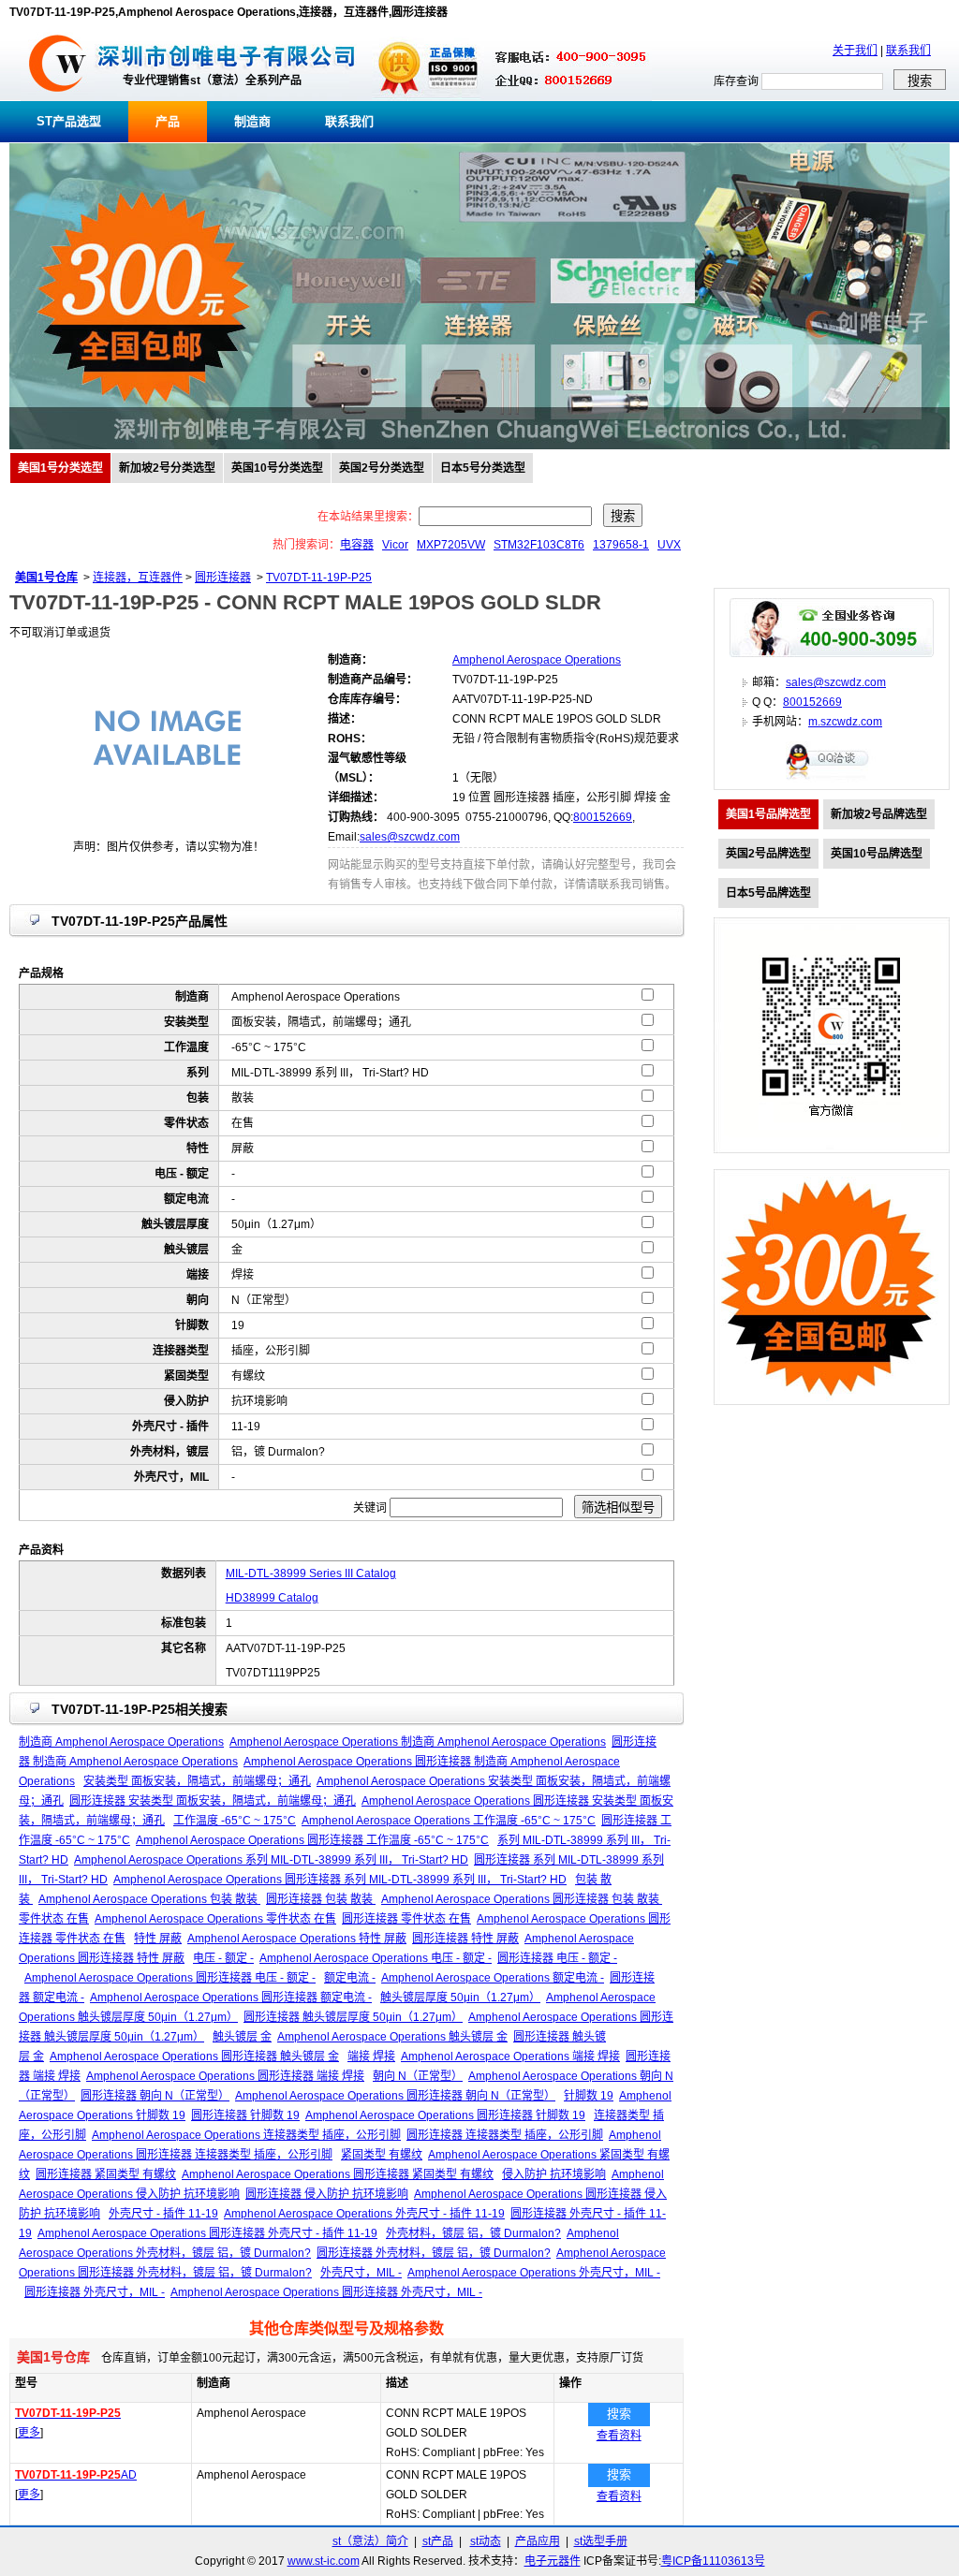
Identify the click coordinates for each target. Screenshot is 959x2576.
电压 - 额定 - (223, 1958)
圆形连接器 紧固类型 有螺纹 (106, 2174)
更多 (29, 2433)
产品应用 (538, 2541)
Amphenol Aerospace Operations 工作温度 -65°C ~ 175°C (449, 1821)
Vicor (395, 545)
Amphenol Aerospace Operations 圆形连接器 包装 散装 (522, 1899)
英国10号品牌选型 (877, 854)
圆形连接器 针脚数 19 (245, 2115)
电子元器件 (553, 2561)
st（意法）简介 (370, 2541)
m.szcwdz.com (845, 722)
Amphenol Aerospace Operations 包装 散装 (149, 1899)
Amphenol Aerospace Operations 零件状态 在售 (215, 1919)
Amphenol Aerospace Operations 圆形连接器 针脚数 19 (445, 2115)
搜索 (619, 2414)
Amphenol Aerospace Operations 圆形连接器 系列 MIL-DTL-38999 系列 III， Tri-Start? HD (340, 1880)
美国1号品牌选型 (768, 814)
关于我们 (855, 51)
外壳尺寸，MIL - (361, 2273)
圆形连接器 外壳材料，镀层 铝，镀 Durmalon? (434, 2253)
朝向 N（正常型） (418, 2076)
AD (76, 2475)
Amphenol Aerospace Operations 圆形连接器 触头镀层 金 (194, 2056)
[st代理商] (58, 97)
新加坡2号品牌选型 (879, 814)
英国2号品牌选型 (768, 854)
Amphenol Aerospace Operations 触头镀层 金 (392, 2037)
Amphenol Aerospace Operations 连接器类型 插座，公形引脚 (246, 2135)
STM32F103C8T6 (539, 545)
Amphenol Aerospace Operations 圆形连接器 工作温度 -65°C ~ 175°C (312, 1840)
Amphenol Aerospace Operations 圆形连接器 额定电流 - (231, 1998)
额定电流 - (350, 1978)
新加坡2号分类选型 (167, 468)
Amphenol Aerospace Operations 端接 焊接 (510, 2056)
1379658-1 (621, 545)
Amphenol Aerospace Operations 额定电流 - (493, 1978)
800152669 (603, 817)
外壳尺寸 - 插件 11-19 (163, 2214)
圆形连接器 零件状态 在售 (406, 1919)
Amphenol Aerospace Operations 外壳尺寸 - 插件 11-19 (364, 2214)
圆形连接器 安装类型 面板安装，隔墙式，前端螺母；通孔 (213, 1801)
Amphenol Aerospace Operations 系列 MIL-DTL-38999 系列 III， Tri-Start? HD (271, 1860)
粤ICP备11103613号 (713, 2561)
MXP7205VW (451, 545)
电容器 (357, 545)
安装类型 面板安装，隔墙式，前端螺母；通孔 (197, 1781)
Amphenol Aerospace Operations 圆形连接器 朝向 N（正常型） (395, 2096)
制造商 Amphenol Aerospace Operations (121, 1742)
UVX (669, 545)
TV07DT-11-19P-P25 (319, 578)
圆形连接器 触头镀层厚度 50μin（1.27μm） (353, 2017)
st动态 (486, 2541)
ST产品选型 (69, 121)
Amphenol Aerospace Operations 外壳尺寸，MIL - (534, 2273)
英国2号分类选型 (382, 468)
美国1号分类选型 (60, 468)
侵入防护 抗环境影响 (554, 2174)
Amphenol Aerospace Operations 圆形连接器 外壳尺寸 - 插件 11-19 (207, 2233)
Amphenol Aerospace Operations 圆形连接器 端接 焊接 (225, 2076)
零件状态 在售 (54, 1919)
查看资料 (619, 2436)
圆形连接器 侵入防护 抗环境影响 (327, 2194)
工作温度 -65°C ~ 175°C (235, 1821)
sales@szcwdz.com (410, 837)
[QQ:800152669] (832, 779)
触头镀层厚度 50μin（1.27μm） (460, 1998)
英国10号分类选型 (277, 468)
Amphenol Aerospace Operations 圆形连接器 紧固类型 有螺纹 (338, 2174)
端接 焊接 (371, 2056)
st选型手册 (601, 2541)
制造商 (252, 121)
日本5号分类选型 (483, 468)
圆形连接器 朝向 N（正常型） (155, 2096)
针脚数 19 (589, 2096)
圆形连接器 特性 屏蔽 (465, 1939)
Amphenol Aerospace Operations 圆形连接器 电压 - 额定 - (170, 1978)
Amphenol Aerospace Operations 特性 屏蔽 (297, 1939)
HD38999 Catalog (272, 1598)
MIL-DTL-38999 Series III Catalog (311, 1573)
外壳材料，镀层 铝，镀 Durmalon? (473, 2233)
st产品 (438, 2541)
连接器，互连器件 (138, 578)
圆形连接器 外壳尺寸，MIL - (95, 2292)
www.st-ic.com (324, 2561)
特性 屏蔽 (158, 1939)
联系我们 (908, 51)
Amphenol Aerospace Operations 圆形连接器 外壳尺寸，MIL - (326, 2292)
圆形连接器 (223, 578)
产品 (168, 121)
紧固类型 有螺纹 (382, 2155)
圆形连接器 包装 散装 (321, 1899)
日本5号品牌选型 (768, 893)
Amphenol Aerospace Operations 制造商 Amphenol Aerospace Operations (418, 1742)
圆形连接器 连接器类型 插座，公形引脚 (505, 2135)
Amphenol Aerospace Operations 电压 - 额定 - (376, 1958)
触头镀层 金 (242, 2037)
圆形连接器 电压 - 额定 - (557, 1958)
